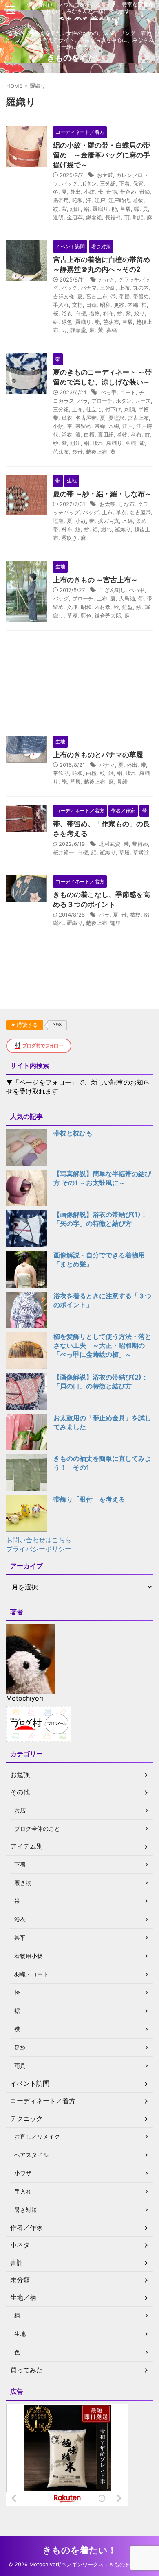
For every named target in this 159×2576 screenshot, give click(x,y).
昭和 (77, 200)
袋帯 (77, 452)
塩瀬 (58, 521)
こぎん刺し (112, 590)
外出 (75, 192)
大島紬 (127, 598)
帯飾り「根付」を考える (89, 1499)
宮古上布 (97, 296)
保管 (138, 183)
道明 (58, 217)
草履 (126, 209)
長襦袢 (113, 217)
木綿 (133, 305)
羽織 (131, 443)
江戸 (100, 200)
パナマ (89, 288)
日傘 (91, 305)
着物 (138, 200)
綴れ (98, 443)
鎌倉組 (94, 217)
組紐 (75, 209)
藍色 (86, 616)
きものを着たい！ (79, 58)
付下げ (113, 409)
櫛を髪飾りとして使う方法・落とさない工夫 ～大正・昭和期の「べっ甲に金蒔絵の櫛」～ (102, 1345)
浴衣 (67, 313)
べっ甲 (109, 392)
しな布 (127, 504)
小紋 (89, 192)
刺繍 (130, 409)
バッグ (70, 183)
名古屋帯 (86, 418)
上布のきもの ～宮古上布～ (95, 580)
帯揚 (112, 192)
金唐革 (75, 217)
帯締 (145, 192)
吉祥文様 (64, 296)
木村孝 (103, 607)
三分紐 (108, 183)
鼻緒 (112, 330)
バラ (83, 401)
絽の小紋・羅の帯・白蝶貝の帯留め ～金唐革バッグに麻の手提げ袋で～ (102, 155)
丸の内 (141, 288)
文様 (77, 305)
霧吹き (70, 538)
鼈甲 (116, 923)
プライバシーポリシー (39, 1549)
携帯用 (61, 200)
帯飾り (61, 773)
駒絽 (138, 217)
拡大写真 (108, 521)
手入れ (61, 305)
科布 (108, 313)
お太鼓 (105, 175)
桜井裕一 (64, 852)
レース (143, 401)
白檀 (81, 313)
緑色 (67, 322)
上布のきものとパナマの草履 (98, 755)
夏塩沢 (116, 418)
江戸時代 (119, 200)
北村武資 (110, 844)
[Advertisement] (79, 681)
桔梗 (135, 915)
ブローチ (102, 401)
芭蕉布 (111, 322)
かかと (107, 279)
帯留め (128, 192)
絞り (139, 313)
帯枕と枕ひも (73, 1133)
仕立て (94, 409)
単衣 (67, 418)
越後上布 (97, 452)
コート (128, 392)
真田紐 (106, 434)
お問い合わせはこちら (39, 1540)
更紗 (119, 305)
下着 (124, 183)
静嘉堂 (78, 330)
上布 (124, 288)
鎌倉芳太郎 (108, 616)
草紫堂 (141, 852)
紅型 (128, 607)
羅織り (100, 209)
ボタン (89, 183)
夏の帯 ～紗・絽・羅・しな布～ (102, 494)
